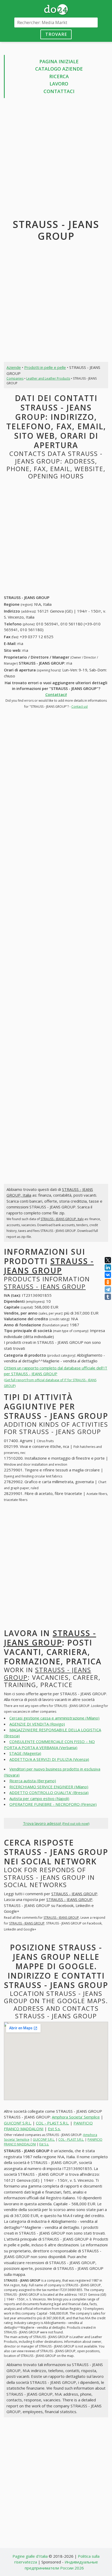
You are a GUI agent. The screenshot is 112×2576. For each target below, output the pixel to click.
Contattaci (59, 91)
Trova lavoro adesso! (56, 1823)
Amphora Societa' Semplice (76, 2117)
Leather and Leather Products (48, 378)
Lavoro (59, 84)
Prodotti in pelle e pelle (45, 367)
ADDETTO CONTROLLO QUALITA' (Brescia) (49, 1792)
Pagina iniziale (59, 61)
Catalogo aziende (59, 69)
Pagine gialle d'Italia (30, 2556)
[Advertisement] (56, 159)
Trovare (56, 34)
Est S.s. (54, 2129)
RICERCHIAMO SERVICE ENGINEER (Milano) (49, 1787)
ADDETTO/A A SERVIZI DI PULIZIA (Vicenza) (49, 1759)
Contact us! (80, 707)
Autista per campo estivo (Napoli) (39, 1798)
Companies (15, 378)
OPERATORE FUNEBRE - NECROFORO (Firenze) (53, 1804)
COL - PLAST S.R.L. (52, 2123)
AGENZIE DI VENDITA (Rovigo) (37, 1724)
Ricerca (59, 76)
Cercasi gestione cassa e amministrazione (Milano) (54, 1718)
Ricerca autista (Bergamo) (33, 1781)
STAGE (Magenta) (25, 1753)
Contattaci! (56, 694)
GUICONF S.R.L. (18, 2123)
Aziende (14, 367)
